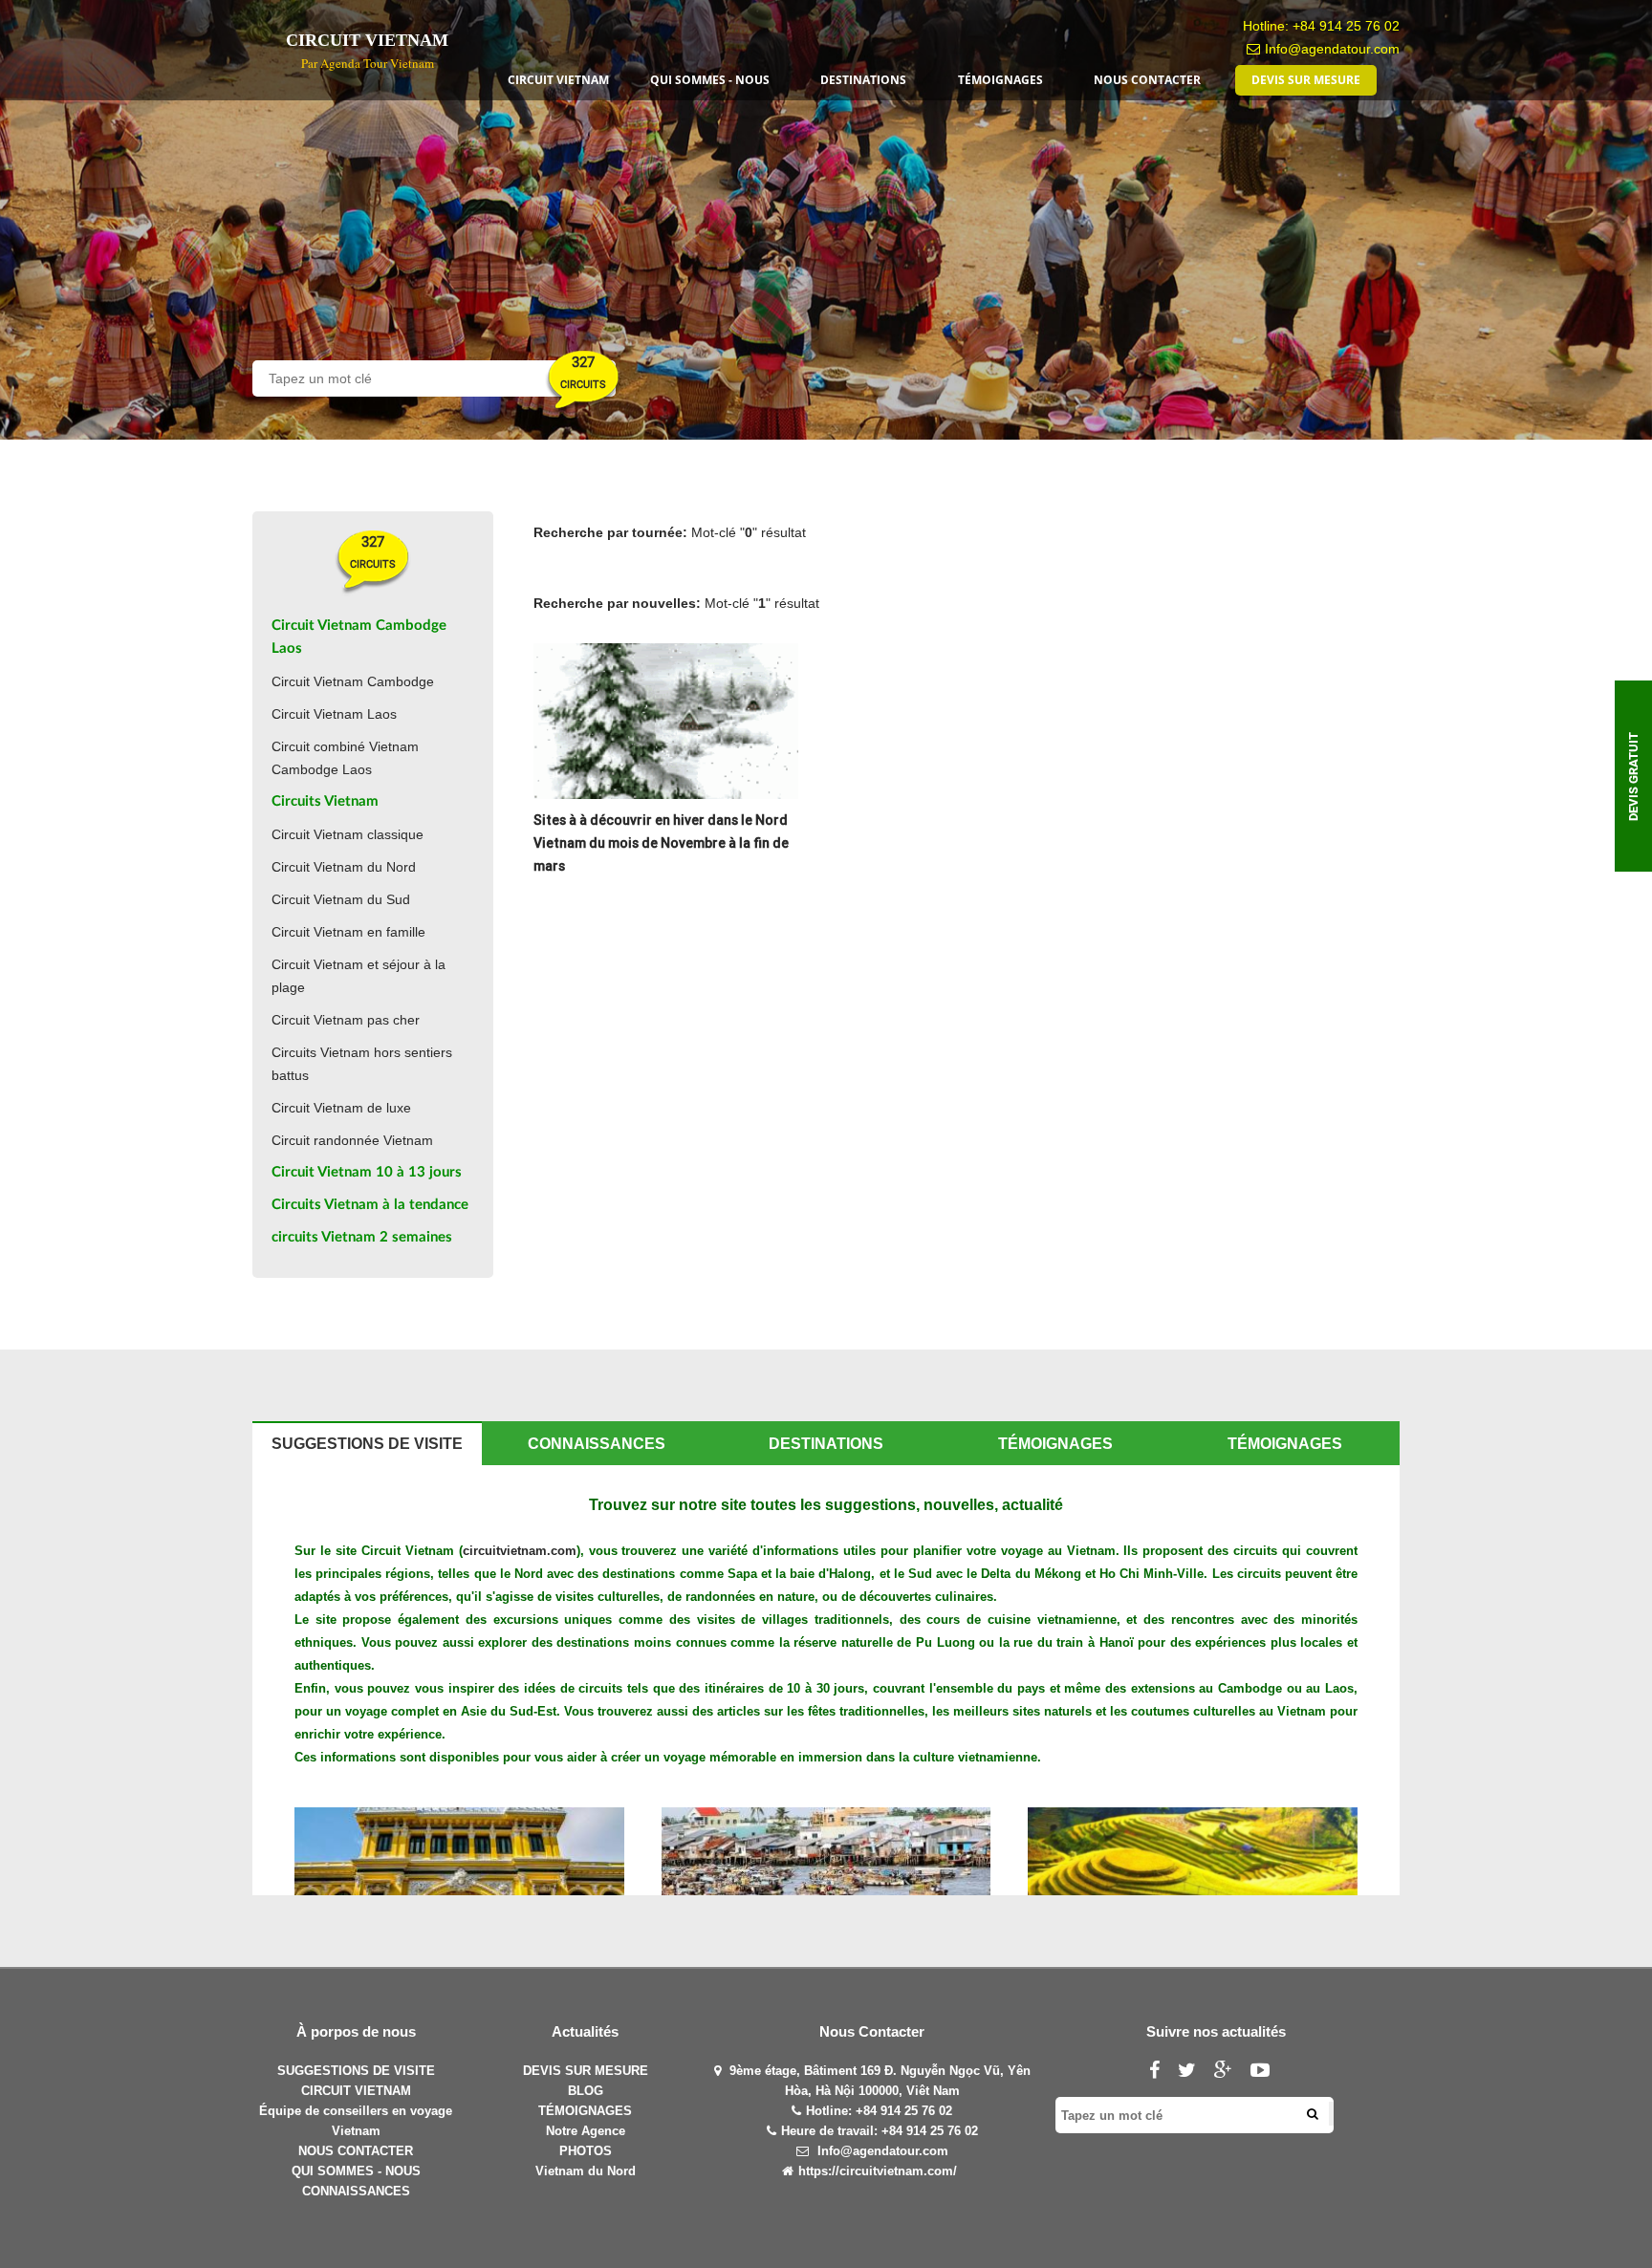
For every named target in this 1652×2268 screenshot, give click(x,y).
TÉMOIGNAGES (585, 2111)
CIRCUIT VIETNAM (356, 2091)
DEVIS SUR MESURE (586, 2071)
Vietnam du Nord (586, 2171)
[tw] (1194, 2073)
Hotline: (831, 2111)
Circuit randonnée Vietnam (352, 1140)
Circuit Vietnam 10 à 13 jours (367, 1172)
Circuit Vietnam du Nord (344, 867)
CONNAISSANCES (356, 2191)
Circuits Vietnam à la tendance (370, 1205)
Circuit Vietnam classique (348, 834)
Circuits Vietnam (325, 801)
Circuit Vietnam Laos (334, 714)
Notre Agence (586, 2131)
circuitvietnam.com (520, 1551)
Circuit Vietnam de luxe (341, 1108)
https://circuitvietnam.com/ (878, 2171)
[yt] (1267, 2073)
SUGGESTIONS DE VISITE (356, 2071)
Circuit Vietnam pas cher (346, 1020)
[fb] (1162, 2073)
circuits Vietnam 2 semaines (362, 1237)
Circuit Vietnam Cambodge (353, 681)
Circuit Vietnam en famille (348, 932)
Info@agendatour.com (1332, 49)
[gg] (1230, 2073)
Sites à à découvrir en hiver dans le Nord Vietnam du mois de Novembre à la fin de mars (661, 843)
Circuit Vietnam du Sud (341, 899)
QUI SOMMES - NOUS (356, 2171)
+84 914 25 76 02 (1346, 26)
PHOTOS (586, 2151)
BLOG (586, 2091)
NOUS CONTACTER (356, 2151)
